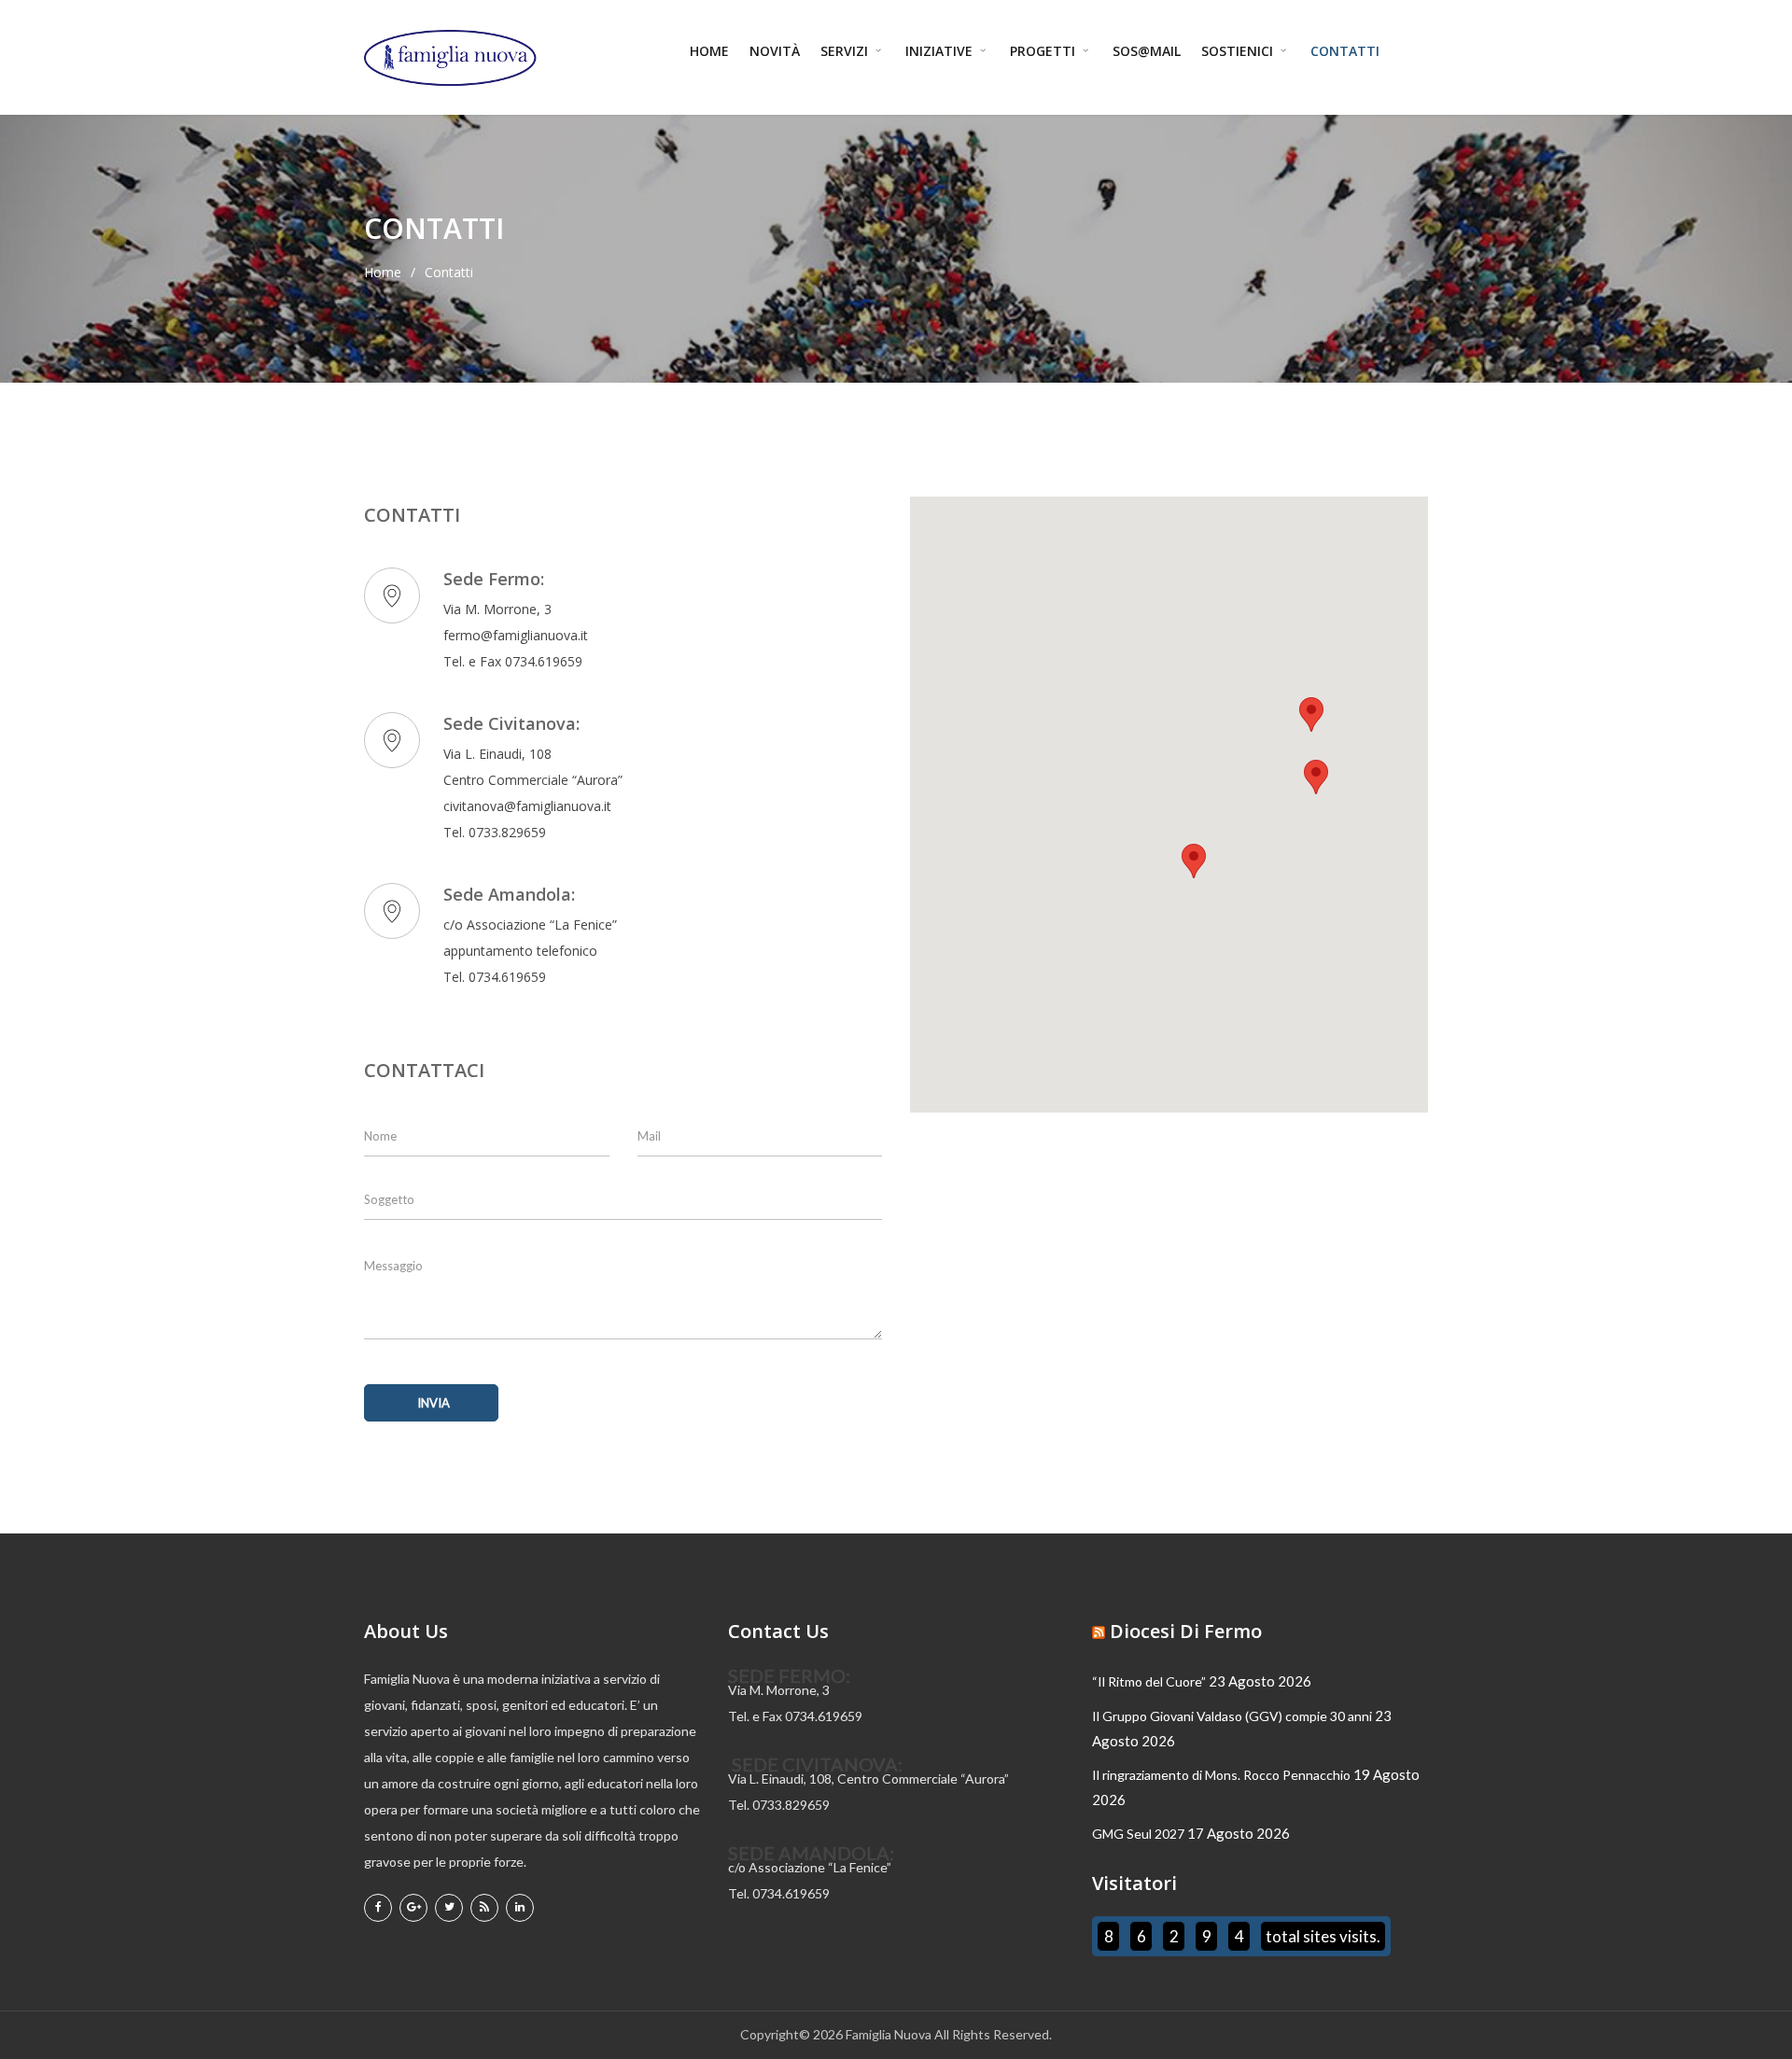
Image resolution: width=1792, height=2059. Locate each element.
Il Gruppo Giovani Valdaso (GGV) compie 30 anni (1232, 1716)
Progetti (1044, 51)
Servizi (846, 51)
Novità (775, 51)
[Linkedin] (520, 1908)
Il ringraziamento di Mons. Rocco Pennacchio (1221, 1775)
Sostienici (1239, 51)
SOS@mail (1147, 51)
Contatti (1345, 51)
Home (709, 51)
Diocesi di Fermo (1186, 1631)
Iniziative (941, 51)
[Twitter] (449, 1908)
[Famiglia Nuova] (450, 58)
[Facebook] (378, 1908)
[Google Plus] (413, 1908)
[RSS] (484, 1908)
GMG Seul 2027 (1138, 1834)
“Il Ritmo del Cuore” (1149, 1681)
